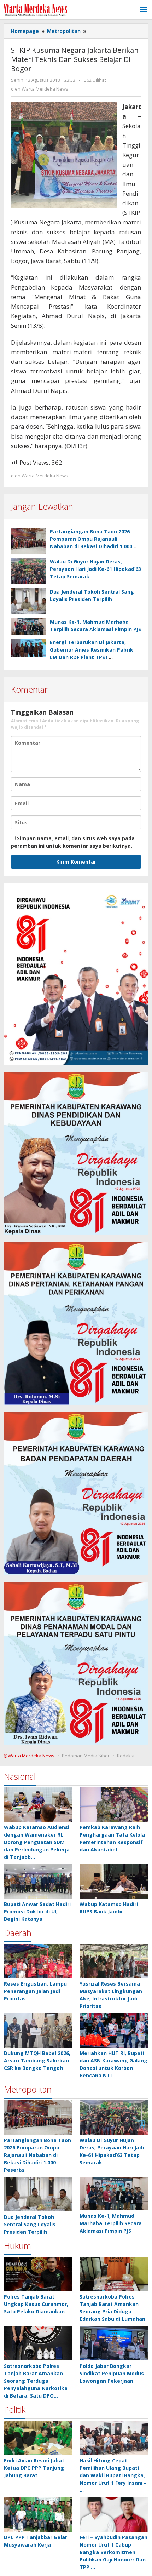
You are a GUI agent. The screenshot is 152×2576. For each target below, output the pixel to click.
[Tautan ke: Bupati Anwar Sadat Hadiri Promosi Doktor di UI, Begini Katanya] (38, 1881)
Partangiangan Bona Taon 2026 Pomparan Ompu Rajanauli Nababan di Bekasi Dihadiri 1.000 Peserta (37, 2155)
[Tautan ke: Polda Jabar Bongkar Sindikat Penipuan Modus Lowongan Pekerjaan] (114, 2343)
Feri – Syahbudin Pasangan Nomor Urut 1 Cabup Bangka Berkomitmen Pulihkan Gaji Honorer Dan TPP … (113, 2552)
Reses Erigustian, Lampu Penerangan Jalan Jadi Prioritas (35, 1991)
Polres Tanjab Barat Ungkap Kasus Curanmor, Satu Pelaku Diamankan (36, 2304)
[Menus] (144, 10)
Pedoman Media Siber (86, 1756)
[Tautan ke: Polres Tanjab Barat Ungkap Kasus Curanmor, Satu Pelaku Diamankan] (38, 2274)
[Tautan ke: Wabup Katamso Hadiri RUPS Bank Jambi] (114, 1881)
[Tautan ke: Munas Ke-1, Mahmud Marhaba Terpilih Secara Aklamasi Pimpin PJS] (114, 2194)
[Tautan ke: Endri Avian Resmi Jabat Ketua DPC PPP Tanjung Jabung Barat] (38, 2438)
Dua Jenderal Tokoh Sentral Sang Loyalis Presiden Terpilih (30, 2224)
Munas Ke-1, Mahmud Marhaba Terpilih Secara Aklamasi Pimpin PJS (111, 2223)
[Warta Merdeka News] (35, 9)
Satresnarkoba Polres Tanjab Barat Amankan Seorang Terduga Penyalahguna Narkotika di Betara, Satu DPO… (36, 2381)
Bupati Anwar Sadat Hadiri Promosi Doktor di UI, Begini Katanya (37, 1911)
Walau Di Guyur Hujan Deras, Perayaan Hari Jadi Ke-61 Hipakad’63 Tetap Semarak (95, 569)
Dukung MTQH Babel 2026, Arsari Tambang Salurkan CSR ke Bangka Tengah (37, 2060)
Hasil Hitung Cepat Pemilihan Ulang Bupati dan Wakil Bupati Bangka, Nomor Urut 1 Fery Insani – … (113, 2475)
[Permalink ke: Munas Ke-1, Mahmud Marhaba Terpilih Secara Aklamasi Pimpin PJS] (29, 627)
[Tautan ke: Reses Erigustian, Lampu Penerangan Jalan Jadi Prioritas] (38, 1961)
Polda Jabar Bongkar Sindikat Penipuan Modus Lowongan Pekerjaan (112, 2373)
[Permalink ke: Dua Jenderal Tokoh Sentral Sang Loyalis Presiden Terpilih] (29, 601)
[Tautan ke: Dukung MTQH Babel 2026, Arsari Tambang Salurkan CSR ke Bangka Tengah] (38, 2030)
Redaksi (126, 1756)
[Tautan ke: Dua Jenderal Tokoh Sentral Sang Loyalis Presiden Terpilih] (38, 2194)
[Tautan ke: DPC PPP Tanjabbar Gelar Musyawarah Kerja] (38, 2515)
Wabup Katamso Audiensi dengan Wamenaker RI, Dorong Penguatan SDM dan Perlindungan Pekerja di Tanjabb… (37, 1842)
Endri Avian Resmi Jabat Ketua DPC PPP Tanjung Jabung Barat (34, 2468)
